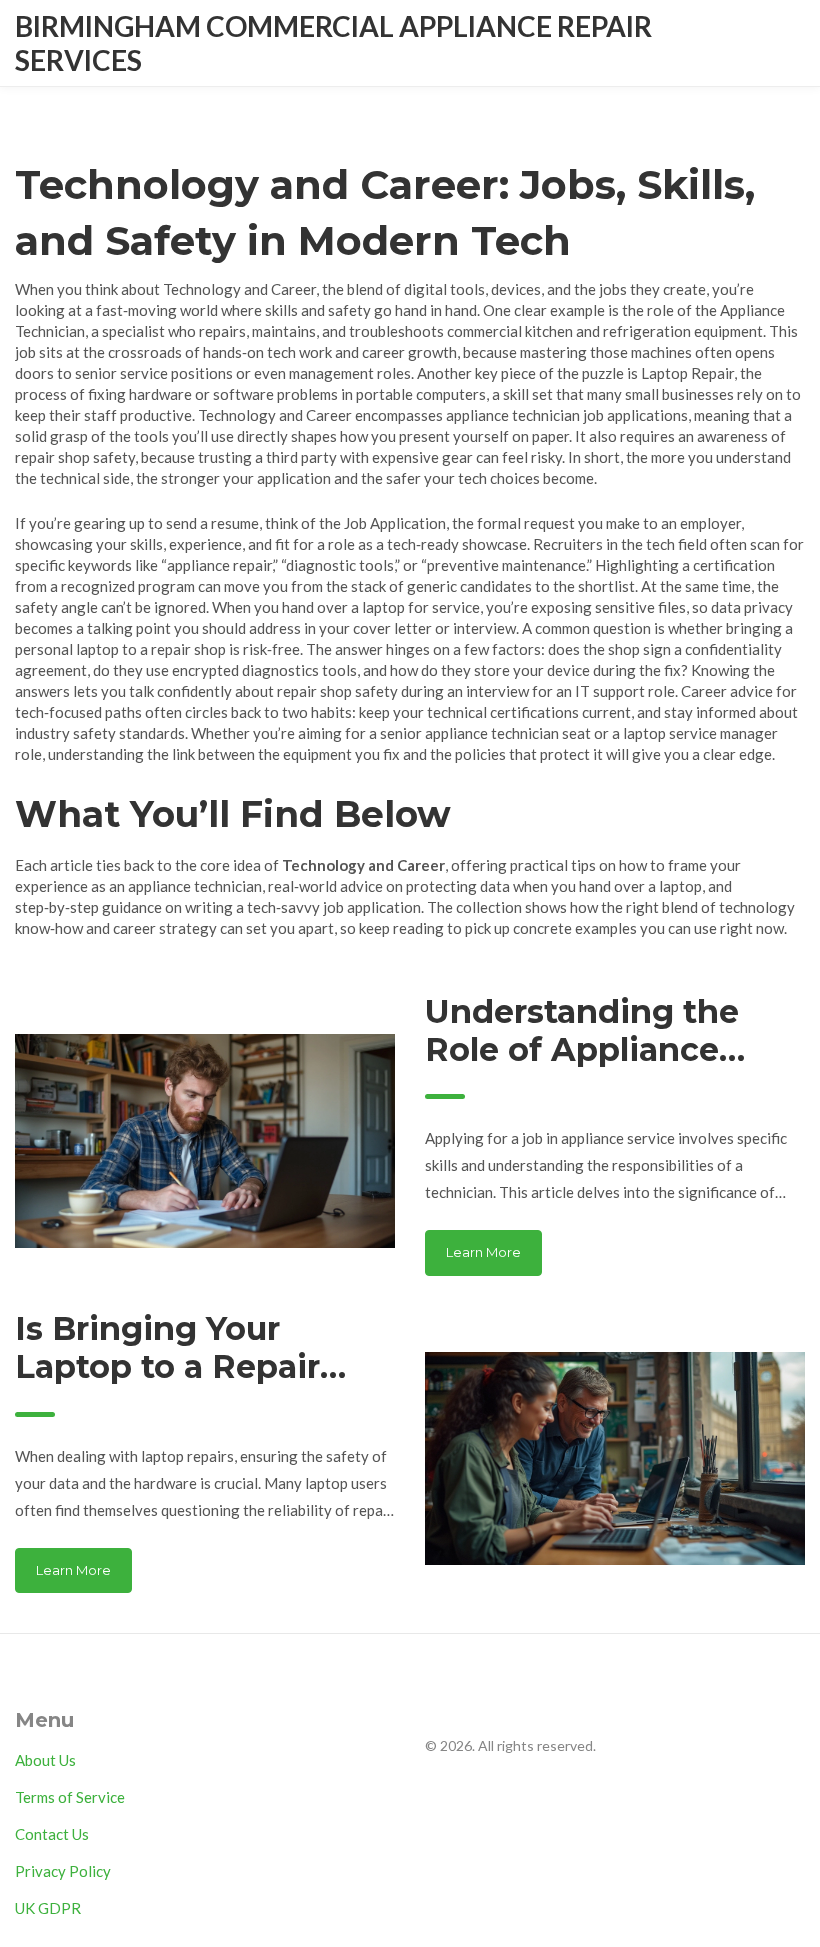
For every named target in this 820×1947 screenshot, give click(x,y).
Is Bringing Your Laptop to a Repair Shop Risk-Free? (167, 1348)
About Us (45, 1760)
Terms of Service (70, 1797)
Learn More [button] (483, 1252)
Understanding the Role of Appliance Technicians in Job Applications (582, 1031)
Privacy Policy (63, 1871)
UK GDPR (48, 1908)
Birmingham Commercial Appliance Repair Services (333, 43)
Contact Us (52, 1834)
